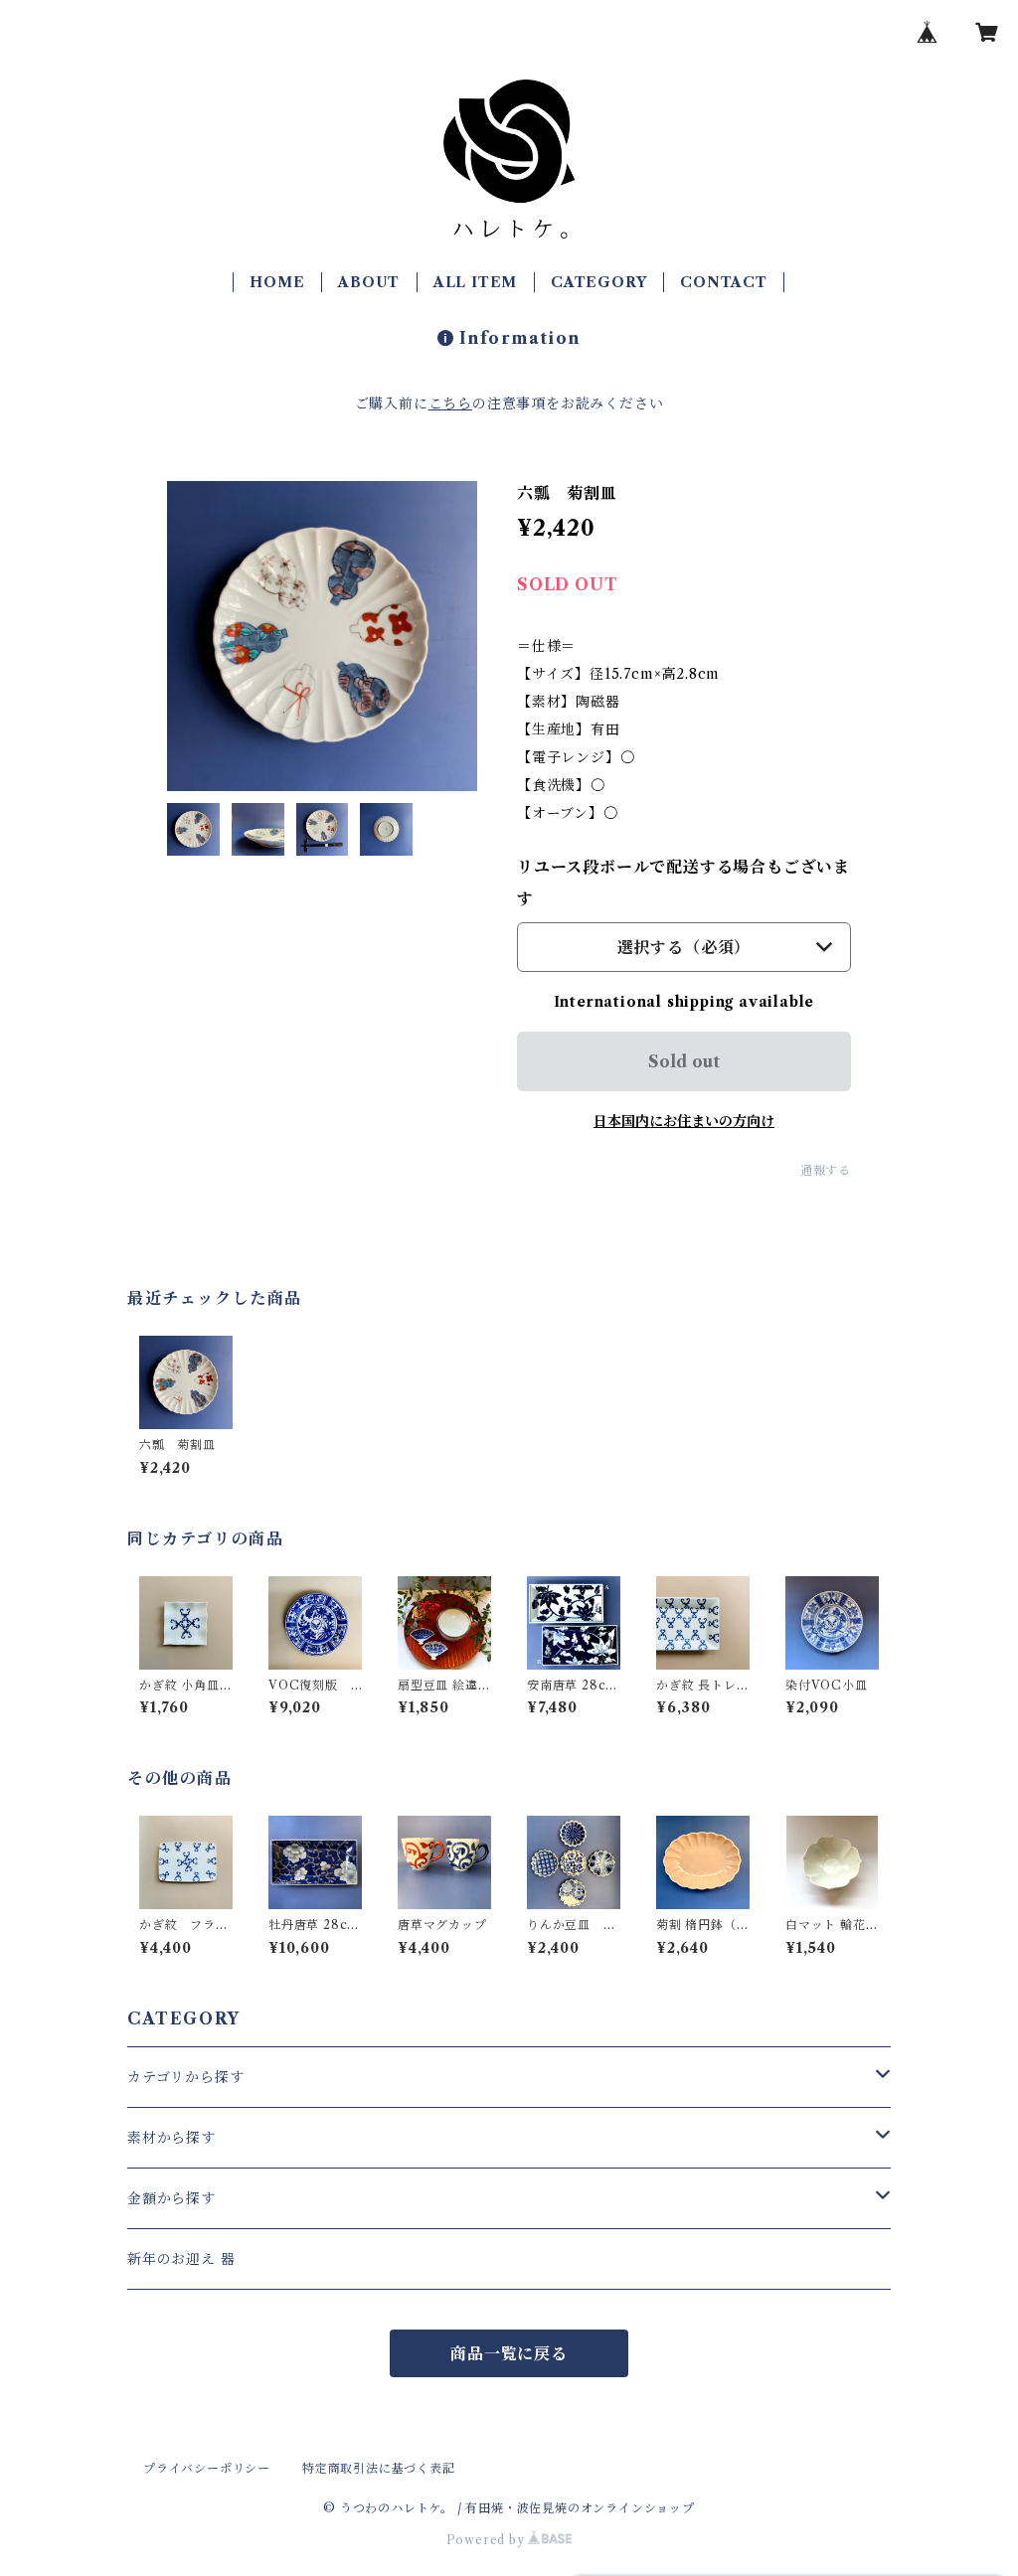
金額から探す (171, 2198)
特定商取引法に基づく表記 (379, 2468)
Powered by (488, 2540)
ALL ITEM (475, 282)
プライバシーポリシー (207, 2468)
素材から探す (171, 2138)
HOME (277, 282)
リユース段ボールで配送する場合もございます (683, 883)
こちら (450, 403)
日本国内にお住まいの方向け (684, 1121)
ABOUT (369, 282)
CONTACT (724, 282)
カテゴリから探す (185, 2077)
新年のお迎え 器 (181, 2259)
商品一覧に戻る (509, 2353)
